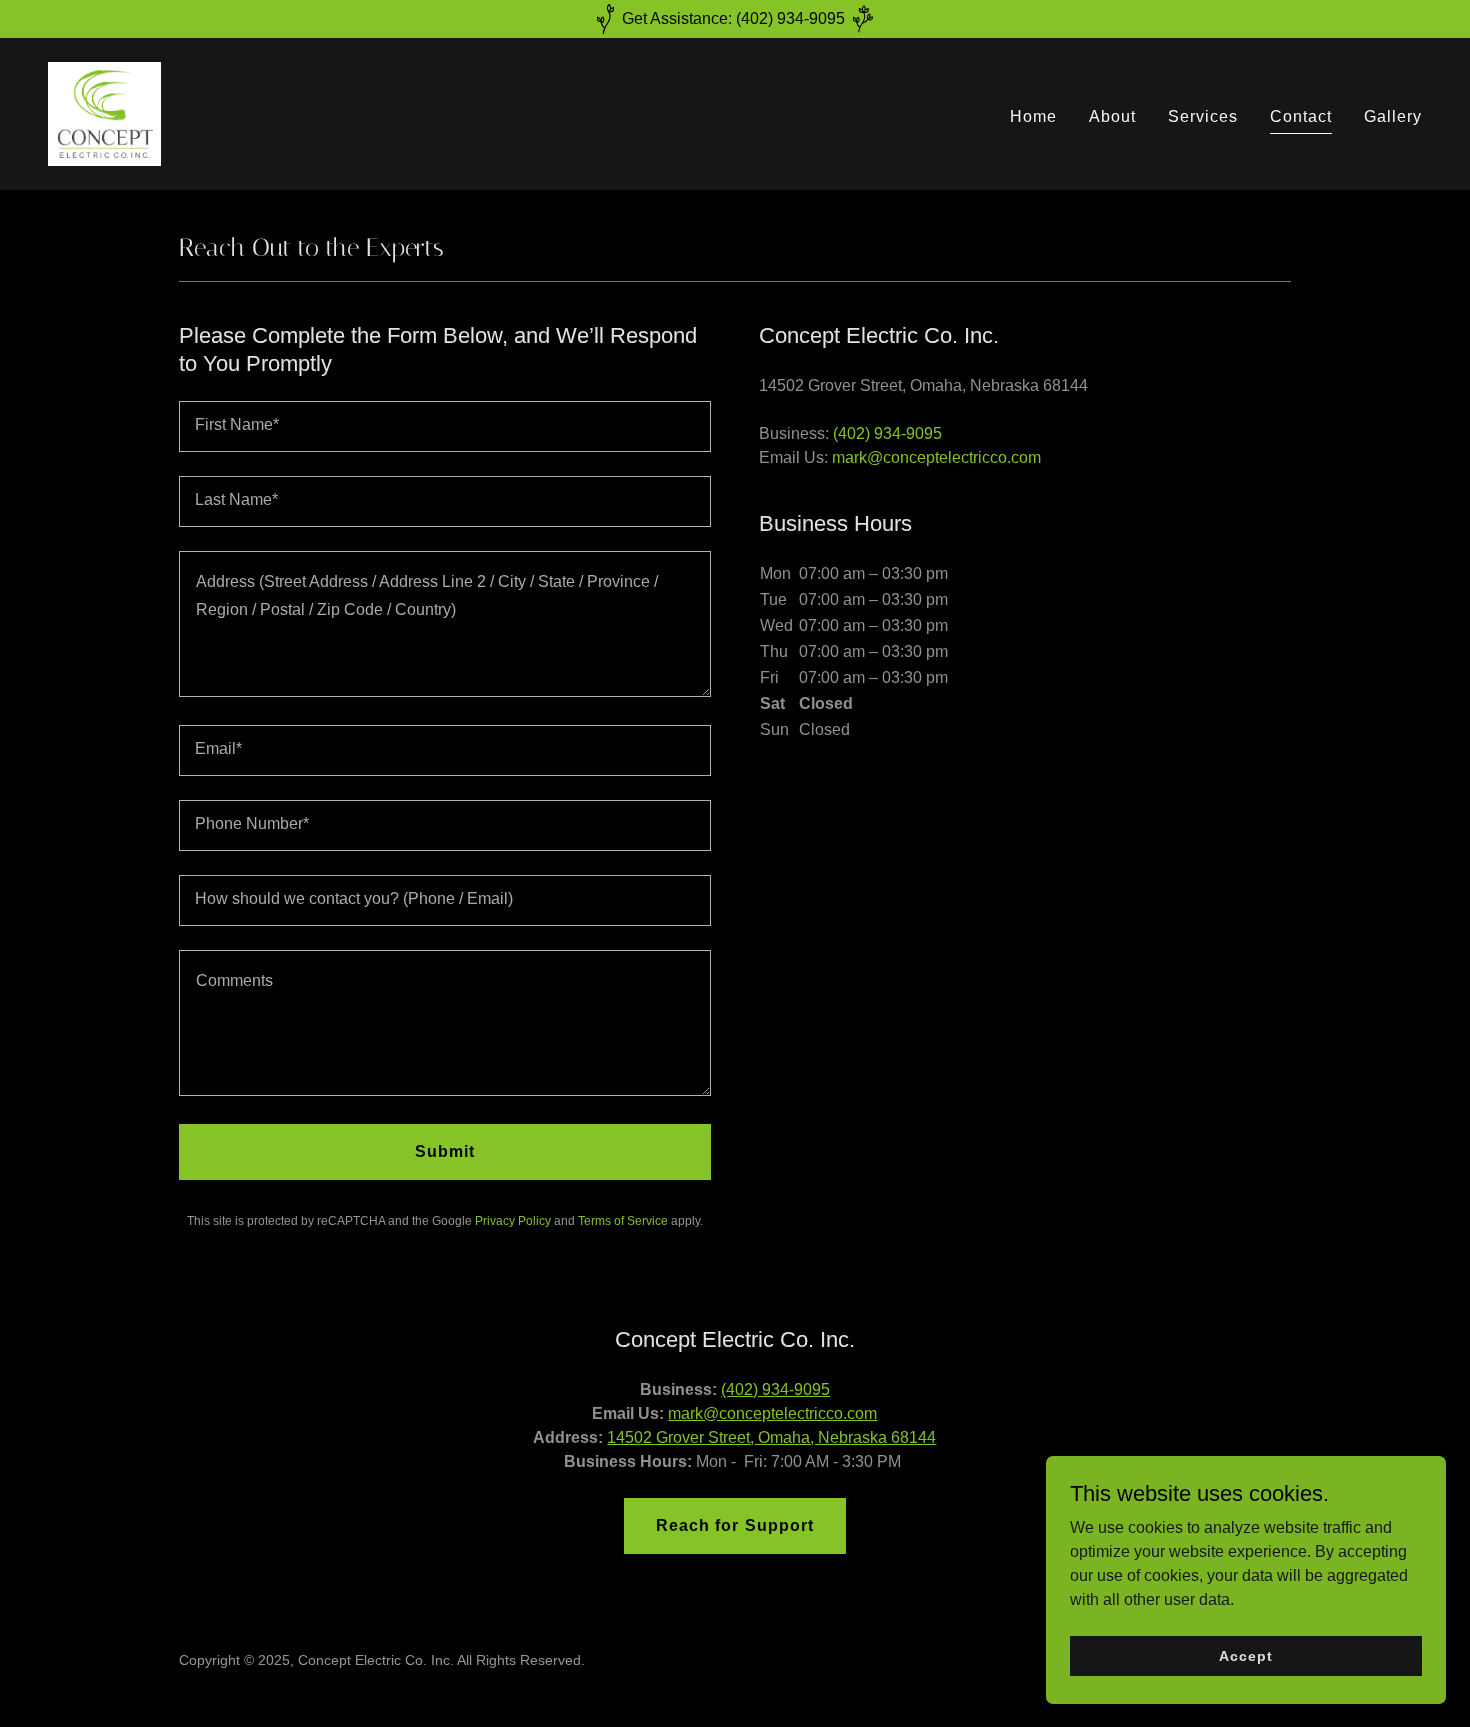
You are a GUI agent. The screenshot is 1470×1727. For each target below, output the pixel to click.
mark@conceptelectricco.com (772, 1413)
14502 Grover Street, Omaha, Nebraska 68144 (771, 1437)
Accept (1245, 1655)
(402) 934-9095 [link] (887, 433)
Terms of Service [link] (623, 1221)
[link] (104, 112)
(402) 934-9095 (775, 1389)
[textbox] (445, 426)
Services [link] (1203, 116)
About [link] (1112, 116)
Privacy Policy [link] (513, 1221)
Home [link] (1033, 116)
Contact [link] (1301, 116)
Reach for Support (734, 1525)
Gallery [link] (1393, 116)
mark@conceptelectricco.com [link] (936, 457)
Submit (445, 1151)
